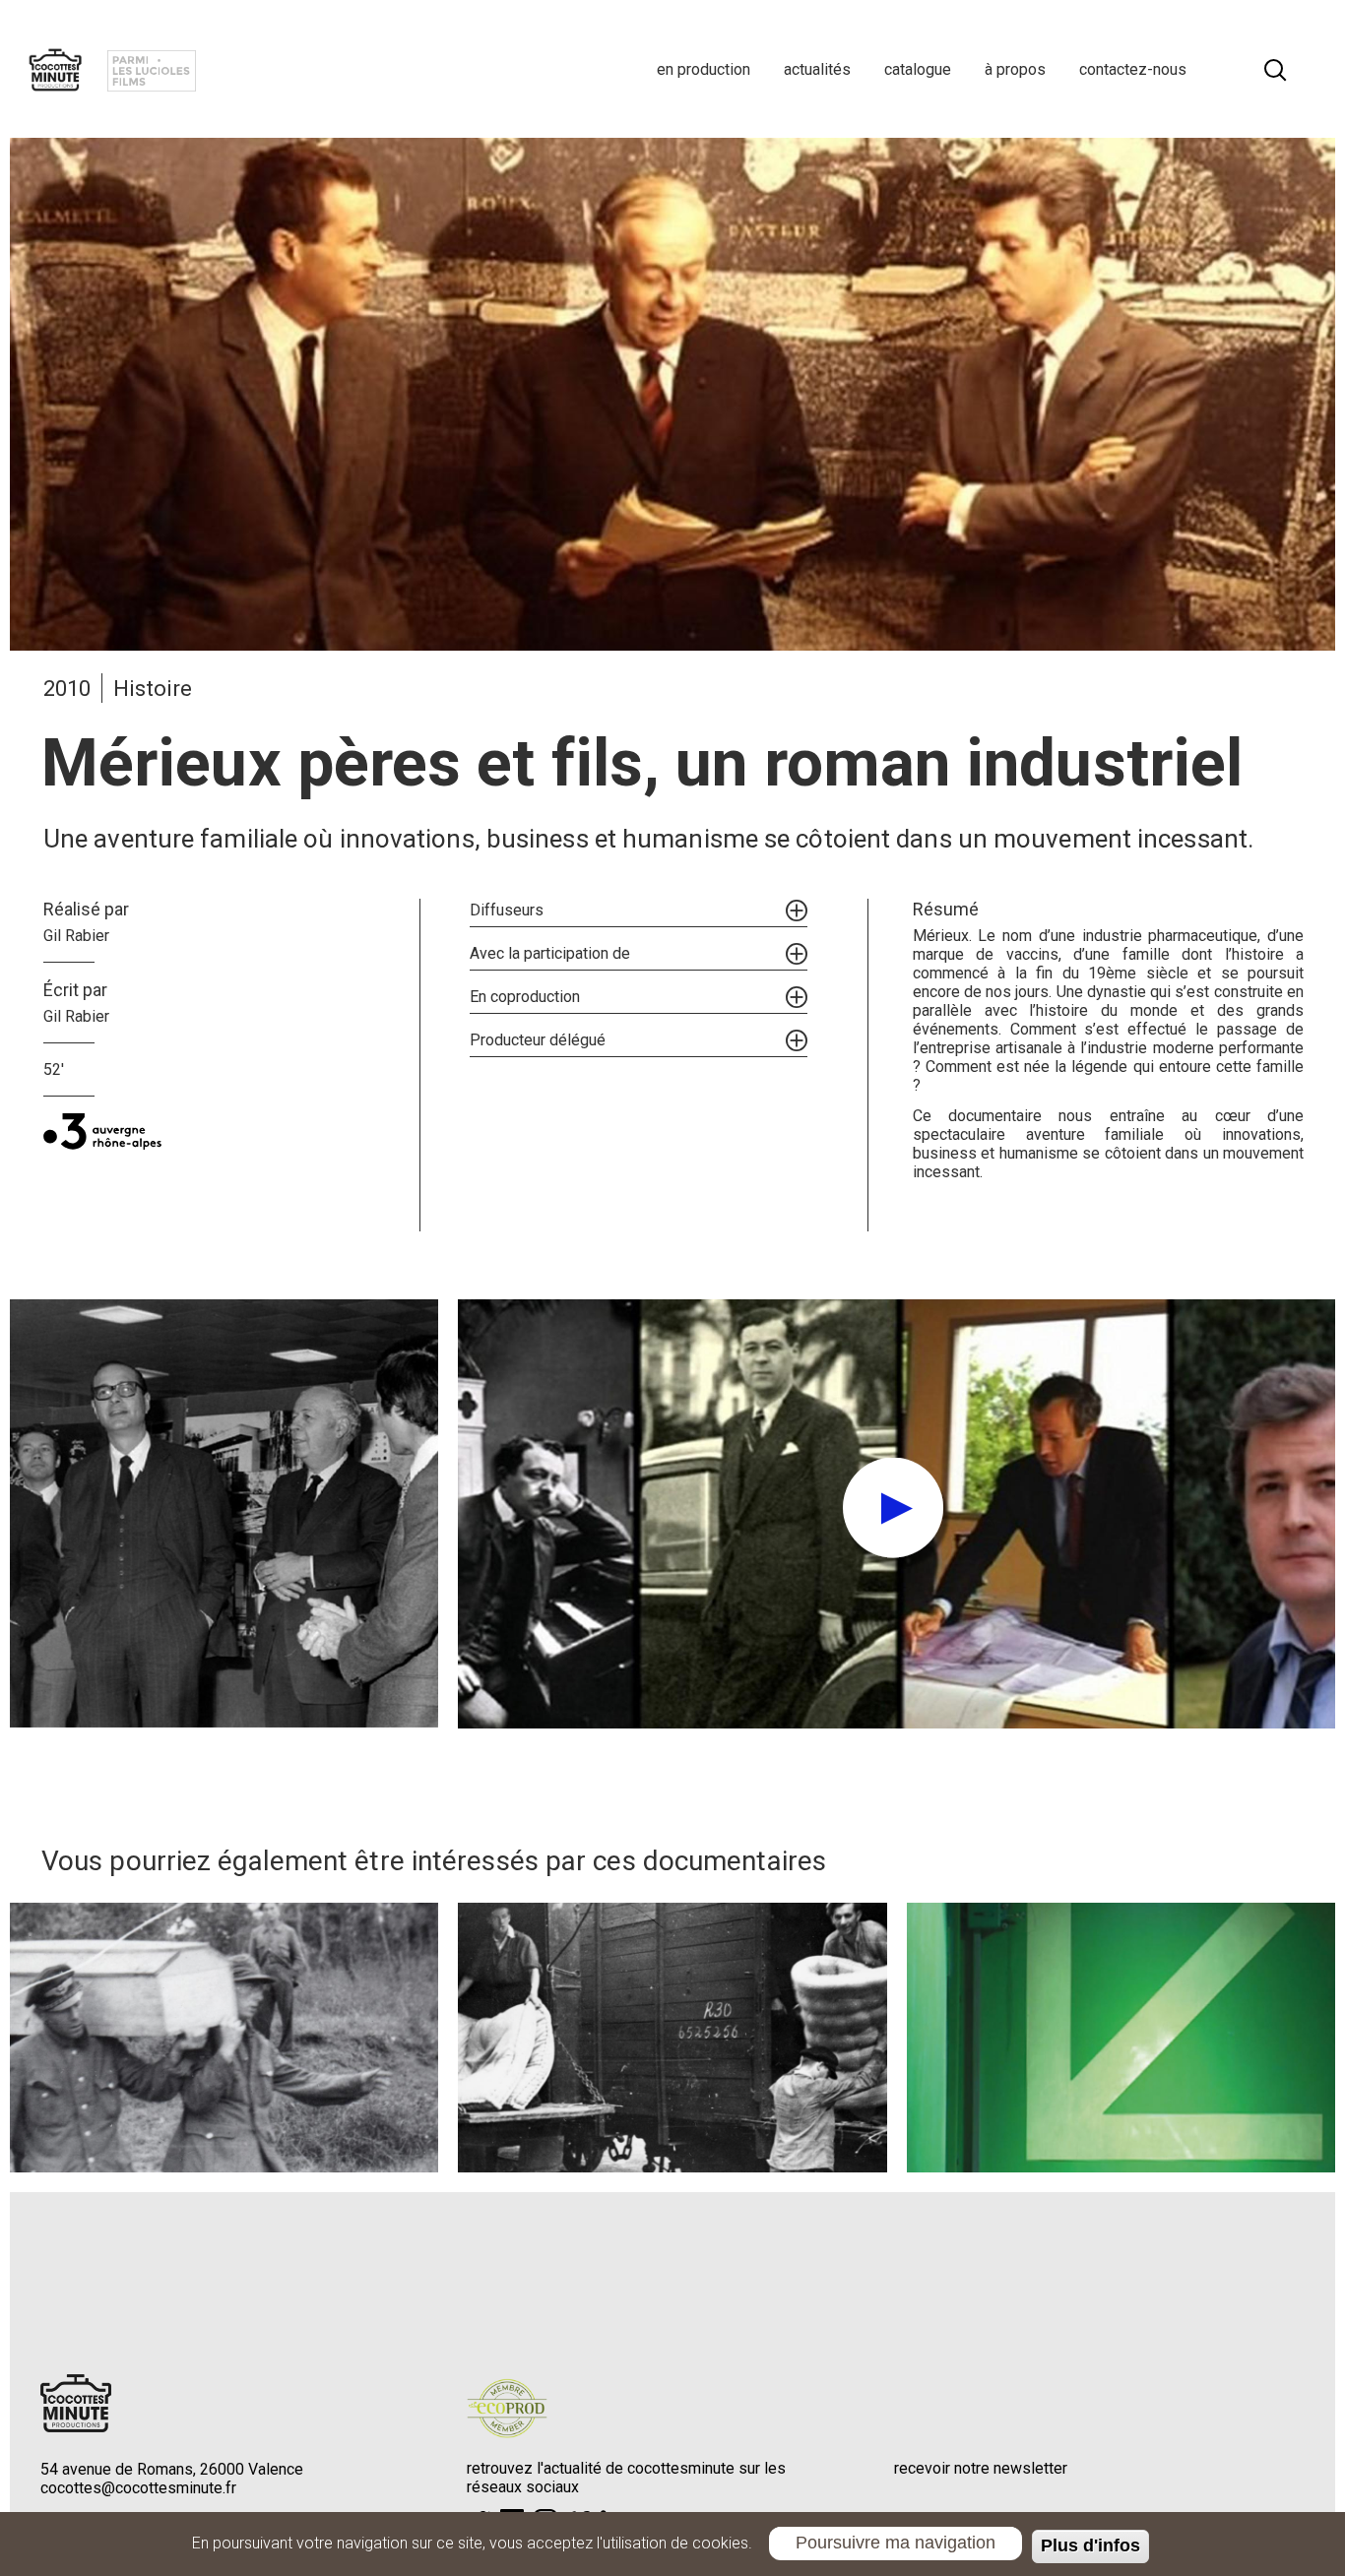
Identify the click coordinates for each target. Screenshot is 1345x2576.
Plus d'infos (1090, 2546)
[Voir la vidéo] (897, 1514)
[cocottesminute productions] (55, 69)
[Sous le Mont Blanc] (1121, 2038)
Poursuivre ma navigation (896, 2543)
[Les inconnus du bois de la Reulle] (224, 2038)
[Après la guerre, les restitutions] (672, 2038)
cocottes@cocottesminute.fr (138, 2488)
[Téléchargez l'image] (224, 1514)
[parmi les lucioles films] (152, 69)
